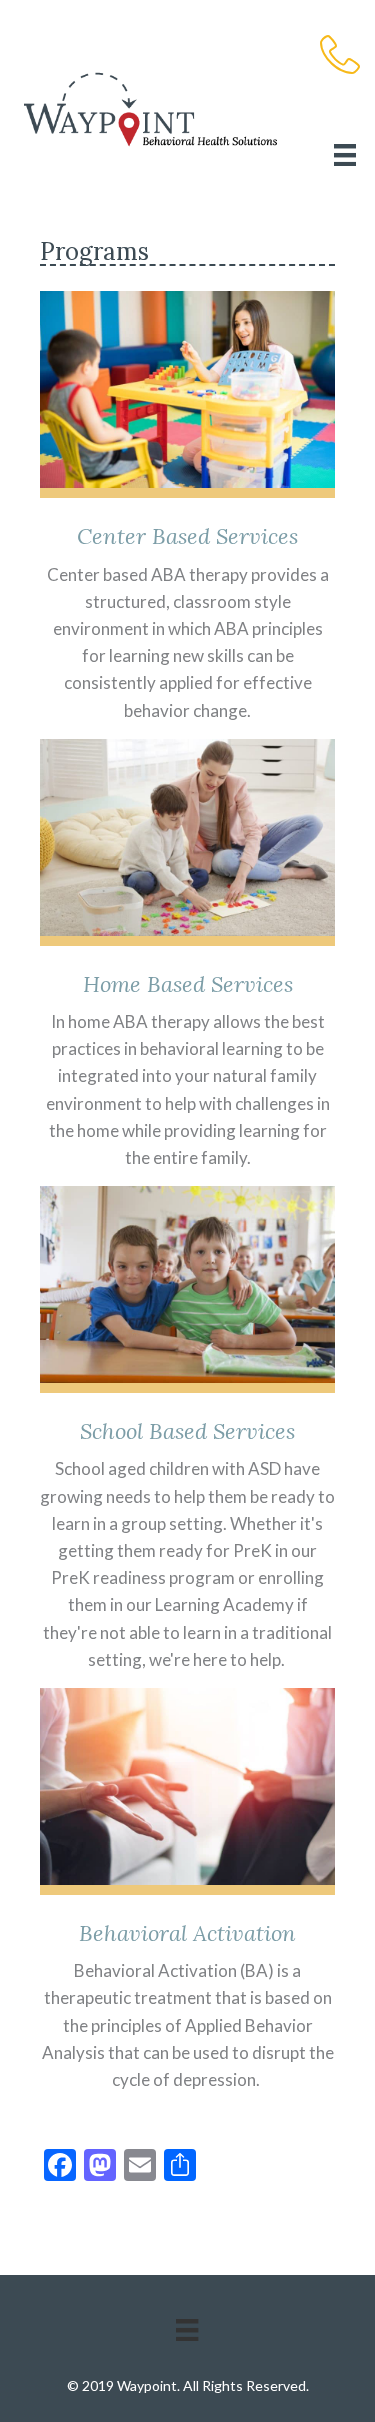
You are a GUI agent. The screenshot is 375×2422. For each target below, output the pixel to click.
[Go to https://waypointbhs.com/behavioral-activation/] (187, 1893)
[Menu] (345, 154)
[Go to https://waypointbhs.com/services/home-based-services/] (187, 957)
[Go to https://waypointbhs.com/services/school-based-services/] (187, 1432)
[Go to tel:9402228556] (340, 57)
